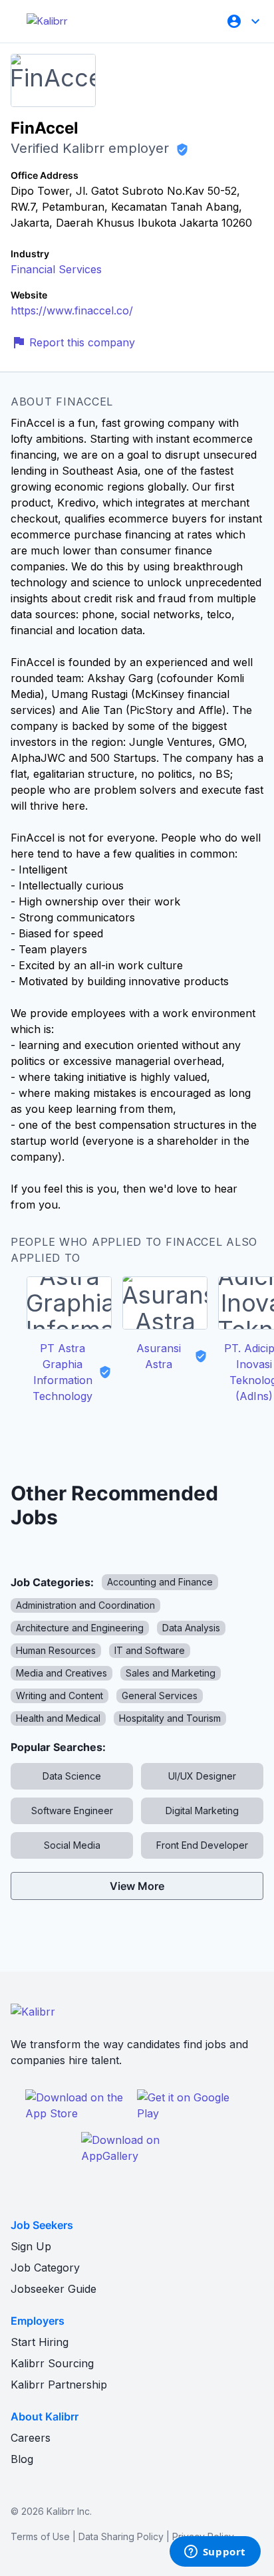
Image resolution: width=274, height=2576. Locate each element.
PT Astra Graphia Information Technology (63, 1372)
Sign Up (31, 2246)
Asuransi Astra (159, 1356)
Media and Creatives (62, 1673)
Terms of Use (40, 2536)
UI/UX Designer (202, 1776)
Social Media (72, 1845)
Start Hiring (40, 2342)
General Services (160, 1696)
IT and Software (150, 1650)
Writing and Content (60, 1696)
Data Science (72, 1776)
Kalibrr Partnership (59, 2385)
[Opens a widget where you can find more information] (215, 2553)
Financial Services (56, 269)
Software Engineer (72, 1811)
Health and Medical (58, 1718)
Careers (31, 2438)
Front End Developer (202, 1845)
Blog (22, 2459)
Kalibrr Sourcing (52, 2363)
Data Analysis (191, 1628)
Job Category (45, 2268)
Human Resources (56, 1650)
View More (137, 1886)
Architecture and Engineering (80, 1628)
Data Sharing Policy (121, 2536)
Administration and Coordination (85, 1605)
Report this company (82, 342)
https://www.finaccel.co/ (72, 310)
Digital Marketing (202, 1811)
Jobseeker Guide (54, 2289)
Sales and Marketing (171, 1673)
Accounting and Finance (160, 1582)
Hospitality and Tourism (170, 1718)
